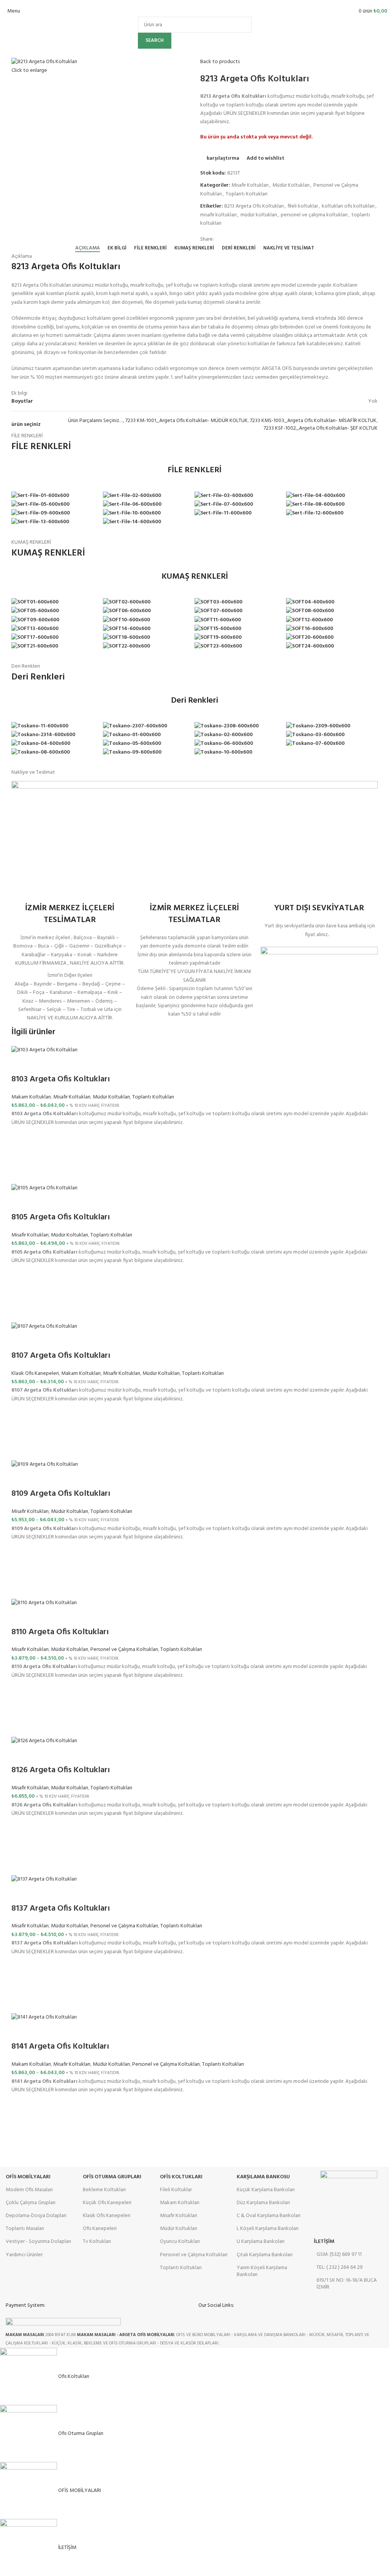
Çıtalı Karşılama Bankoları (265, 2255)
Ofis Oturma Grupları (112, 2177)
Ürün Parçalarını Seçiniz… (96, 421)
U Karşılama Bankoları (261, 2242)
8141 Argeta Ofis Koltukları (60, 2047)
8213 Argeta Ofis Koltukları (254, 206)
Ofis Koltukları (181, 2177)
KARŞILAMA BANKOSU (263, 2177)
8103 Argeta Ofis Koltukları (61, 1079)
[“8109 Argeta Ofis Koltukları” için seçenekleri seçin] (21, 1570)
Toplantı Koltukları (247, 194)
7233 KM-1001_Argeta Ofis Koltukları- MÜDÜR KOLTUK (187, 421)
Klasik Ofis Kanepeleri (35, 1374)
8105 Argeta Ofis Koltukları (61, 1217)
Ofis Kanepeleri (100, 2229)
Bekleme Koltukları (104, 2190)
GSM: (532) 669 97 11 (339, 2255)
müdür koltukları (259, 215)
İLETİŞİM (324, 2242)
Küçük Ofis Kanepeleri (107, 2203)
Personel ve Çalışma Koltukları (124, 1650)
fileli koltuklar (303, 206)
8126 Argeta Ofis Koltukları (61, 1770)
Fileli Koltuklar (176, 2190)
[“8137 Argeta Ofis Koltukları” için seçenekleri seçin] (21, 1985)
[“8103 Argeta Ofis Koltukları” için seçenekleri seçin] (21, 1155)
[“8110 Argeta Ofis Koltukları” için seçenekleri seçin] (21, 1708)
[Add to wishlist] (21, 1136)
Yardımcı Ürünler (24, 2255)
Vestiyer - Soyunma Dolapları (38, 2242)
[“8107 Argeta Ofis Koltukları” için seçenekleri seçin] (21, 1432)
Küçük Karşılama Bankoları (266, 2190)
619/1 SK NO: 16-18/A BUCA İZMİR (347, 2284)
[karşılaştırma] (21, 1064)
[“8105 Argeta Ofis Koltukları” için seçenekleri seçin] (21, 1294)
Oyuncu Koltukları (180, 2242)
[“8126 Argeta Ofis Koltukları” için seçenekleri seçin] (21, 1847)
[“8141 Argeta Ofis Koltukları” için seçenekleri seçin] (21, 2123)
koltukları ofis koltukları (348, 206)
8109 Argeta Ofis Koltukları (61, 1494)
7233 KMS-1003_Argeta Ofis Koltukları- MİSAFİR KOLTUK (313, 421)
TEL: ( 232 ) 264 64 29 (340, 2267)
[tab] (88, 248)
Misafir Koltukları (250, 185)
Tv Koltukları (97, 2242)
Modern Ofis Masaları (29, 2190)
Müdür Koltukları (291, 185)
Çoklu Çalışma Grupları (31, 2203)
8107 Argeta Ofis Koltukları (61, 1356)
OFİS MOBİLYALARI (28, 2177)
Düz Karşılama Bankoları (263, 2203)
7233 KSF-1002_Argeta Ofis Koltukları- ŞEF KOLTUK (321, 428)
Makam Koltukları (31, 1097)
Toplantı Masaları (25, 2229)
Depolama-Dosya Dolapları (36, 2216)
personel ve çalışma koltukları (314, 215)
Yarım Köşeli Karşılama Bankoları (262, 2271)
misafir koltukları (218, 215)
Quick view (21, 1175)
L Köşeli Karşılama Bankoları (268, 2229)
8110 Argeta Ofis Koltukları (60, 1632)
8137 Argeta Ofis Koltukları (61, 1909)
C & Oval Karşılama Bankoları (269, 2216)
